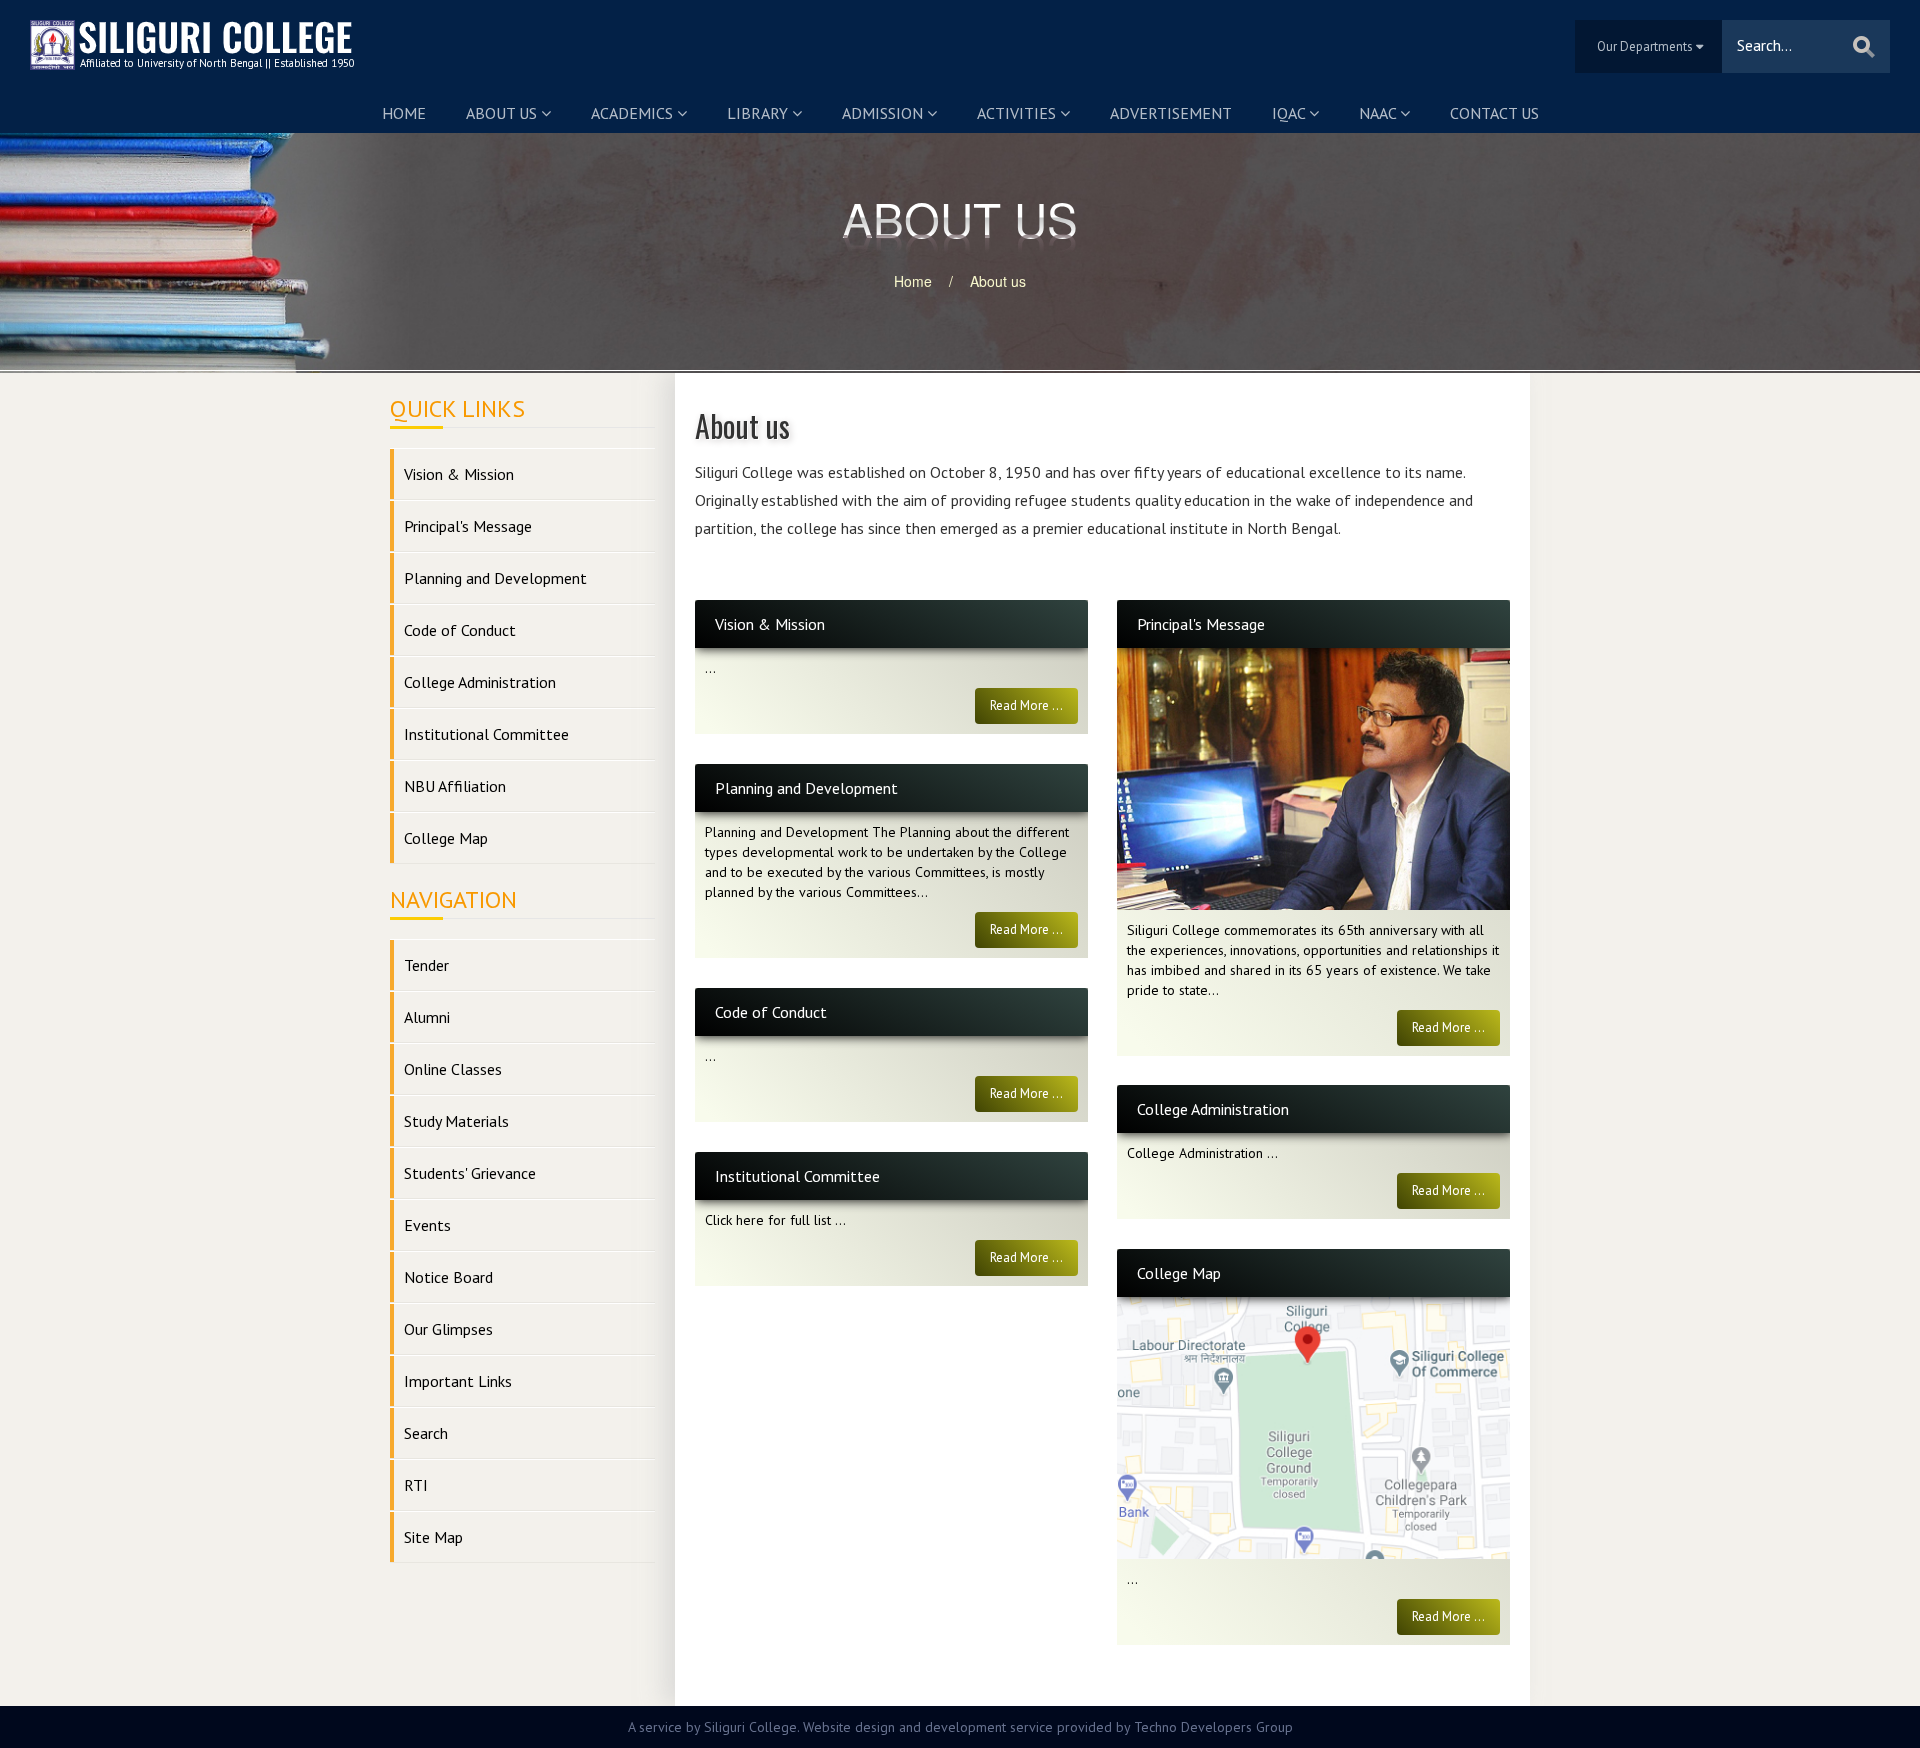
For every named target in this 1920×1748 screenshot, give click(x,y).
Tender (426, 965)
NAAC (1379, 113)
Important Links (458, 1381)
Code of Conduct (460, 630)
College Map (446, 838)
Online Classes (453, 1069)
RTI (416, 1485)
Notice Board (448, 1277)
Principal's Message (468, 526)
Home (404, 113)
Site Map (433, 1537)
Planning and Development (495, 578)
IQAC (1290, 113)
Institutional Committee (486, 734)
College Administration (480, 682)
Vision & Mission (459, 474)
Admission (884, 113)
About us (503, 113)
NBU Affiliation (455, 786)
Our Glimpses (448, 1329)
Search (426, 1433)
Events (427, 1225)
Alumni (427, 1017)
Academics (634, 113)
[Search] (1864, 46)
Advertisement (1171, 113)
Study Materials (456, 1121)
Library (759, 113)
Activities (1018, 113)
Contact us (1494, 113)
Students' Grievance (470, 1173)
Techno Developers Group (1213, 1727)
